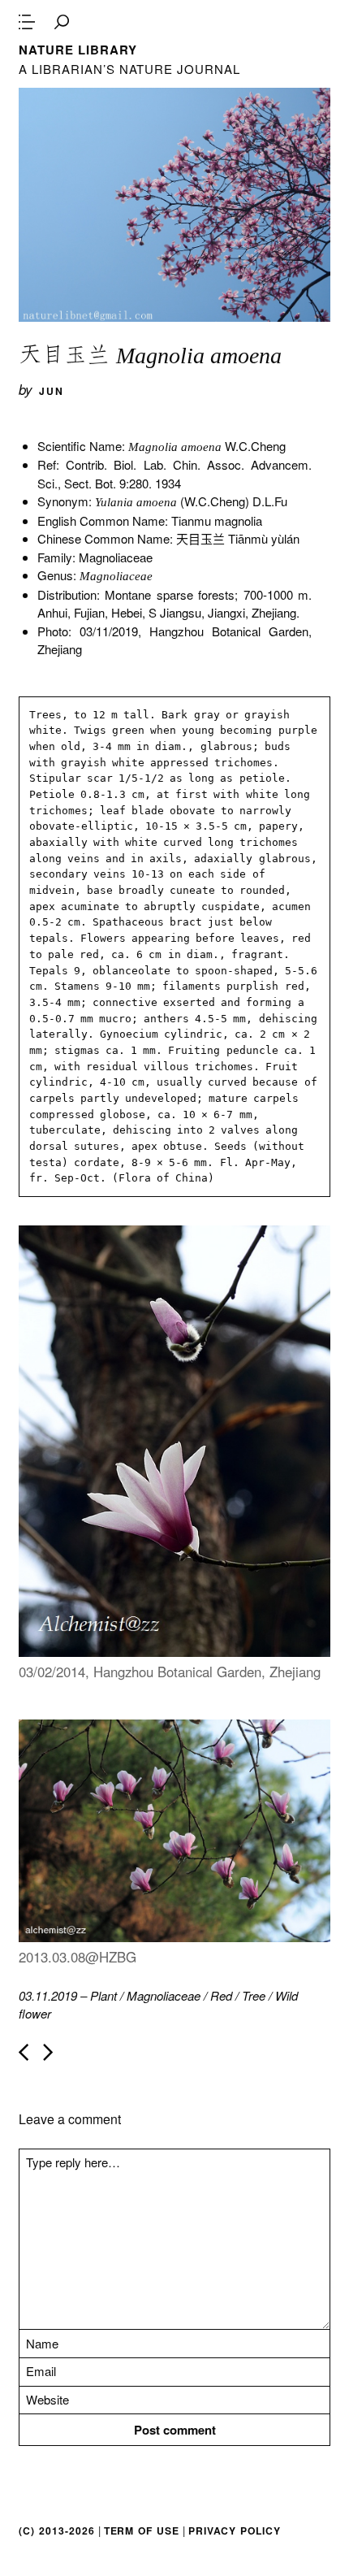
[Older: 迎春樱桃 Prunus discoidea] (48, 2052)
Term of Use (142, 2530)
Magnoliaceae (164, 1995)
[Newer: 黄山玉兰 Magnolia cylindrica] (24, 2052)
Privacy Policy (235, 2530)
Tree (254, 1995)
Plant (103, 1995)
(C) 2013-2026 (56, 2530)
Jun (52, 391)
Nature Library (78, 50)
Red (221, 1995)
